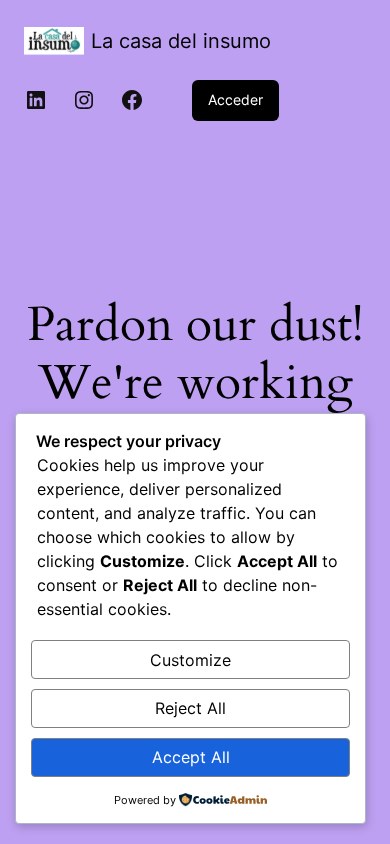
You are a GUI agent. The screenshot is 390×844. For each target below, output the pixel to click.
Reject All (190, 708)
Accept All (191, 757)
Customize (190, 660)
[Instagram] (84, 100)
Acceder (235, 99)
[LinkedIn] (36, 100)
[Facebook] (132, 100)
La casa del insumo (181, 41)
